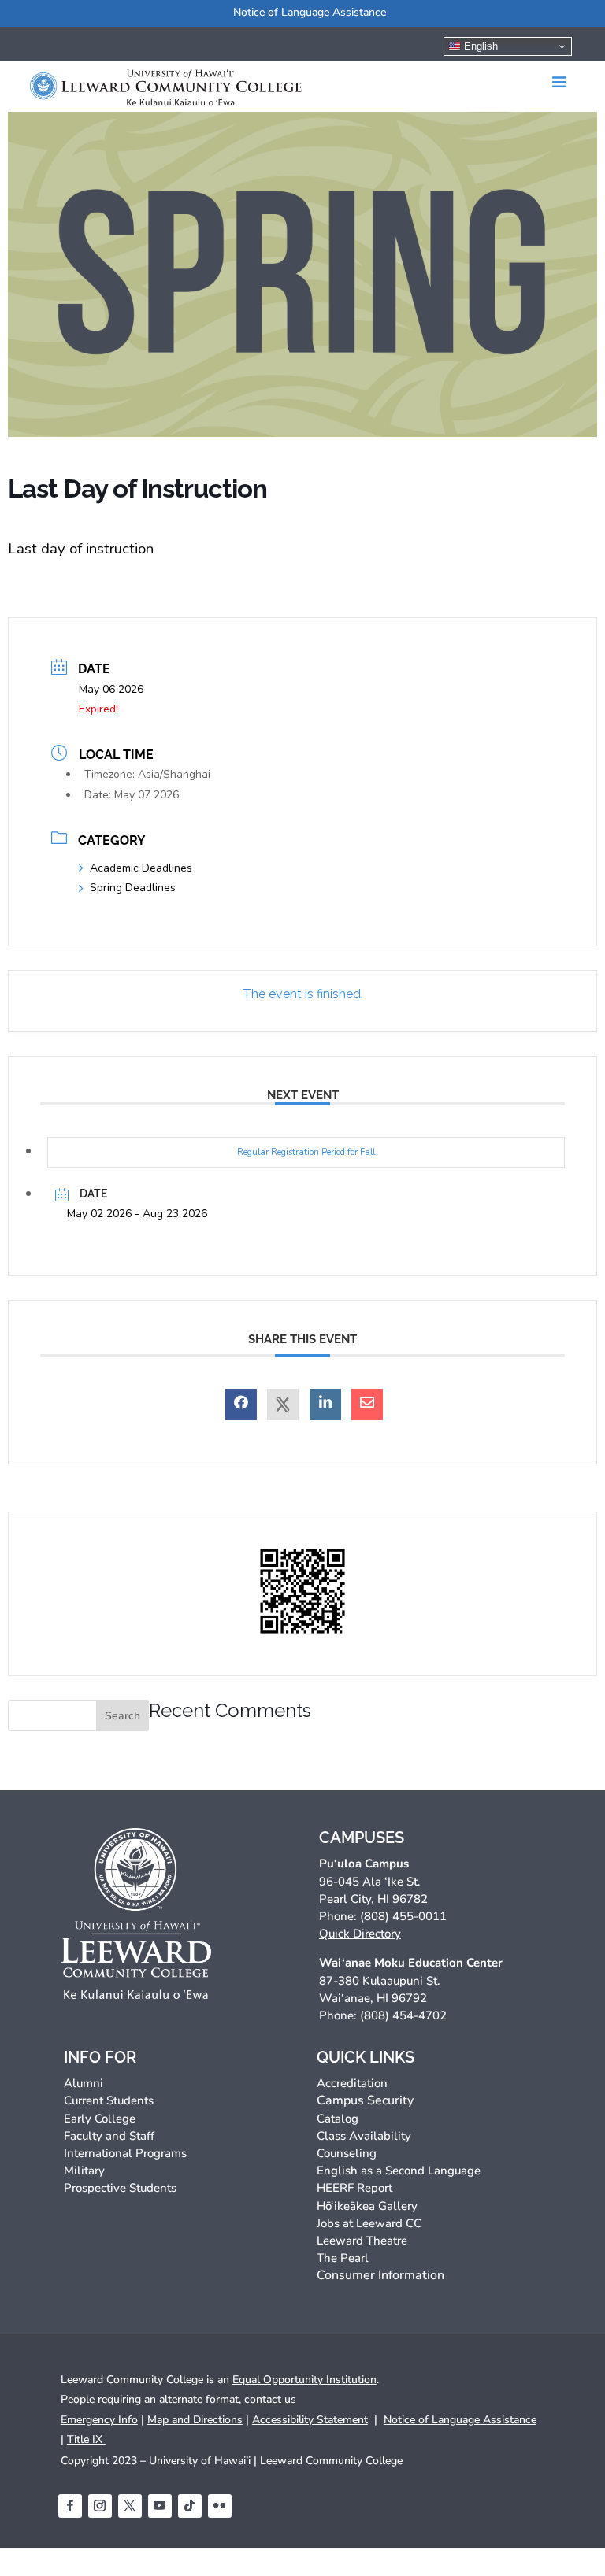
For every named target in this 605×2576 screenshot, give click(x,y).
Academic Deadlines (141, 868)
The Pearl (343, 2258)
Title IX (86, 2439)
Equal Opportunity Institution (304, 2380)
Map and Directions (195, 2420)
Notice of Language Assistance (310, 12)
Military (84, 2171)
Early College (100, 2119)
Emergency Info (99, 2420)
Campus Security (365, 2100)
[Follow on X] (130, 2506)
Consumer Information (380, 2275)
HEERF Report (354, 2188)
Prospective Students (120, 2188)
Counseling (347, 2153)
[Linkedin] (325, 1405)
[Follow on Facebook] (70, 2506)
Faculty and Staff (109, 2136)
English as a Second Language (399, 2171)
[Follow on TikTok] (190, 2506)
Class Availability (364, 2136)
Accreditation (352, 2083)
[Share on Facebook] (241, 1405)
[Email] (367, 1405)
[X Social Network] (283, 1405)
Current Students (109, 2100)
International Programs (125, 2153)
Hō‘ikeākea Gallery (367, 2206)
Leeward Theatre (362, 2241)
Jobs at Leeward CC (369, 2223)
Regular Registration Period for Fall (306, 1152)
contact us (270, 2399)
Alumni (84, 2083)
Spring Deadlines (133, 888)
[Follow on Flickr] (220, 2506)
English (479, 46)
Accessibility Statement (310, 2420)
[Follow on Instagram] (100, 2506)
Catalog (338, 2119)
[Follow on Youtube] (160, 2506)
